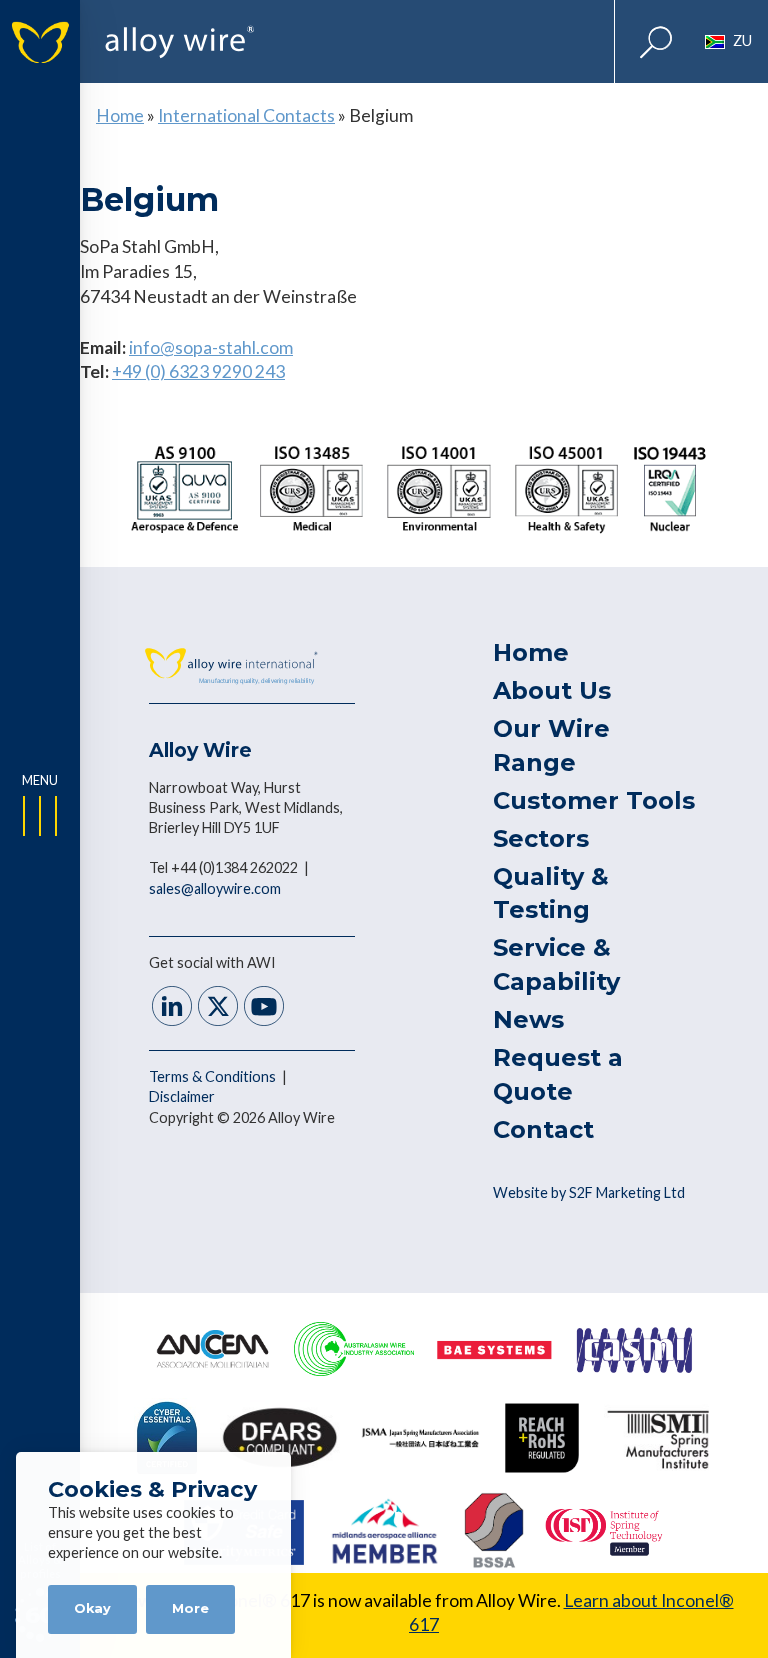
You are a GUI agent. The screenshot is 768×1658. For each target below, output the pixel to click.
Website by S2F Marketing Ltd (589, 1192)
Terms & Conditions (214, 1076)
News (528, 1019)
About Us (552, 690)
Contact (543, 1129)
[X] (218, 1008)
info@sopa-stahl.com (211, 347)
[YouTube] (264, 1008)
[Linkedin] (172, 1008)
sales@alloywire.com (215, 888)
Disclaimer (182, 1096)
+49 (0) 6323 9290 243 (198, 371)
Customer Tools (594, 800)
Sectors (541, 838)
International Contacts (246, 115)
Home (120, 115)
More (190, 1608)
